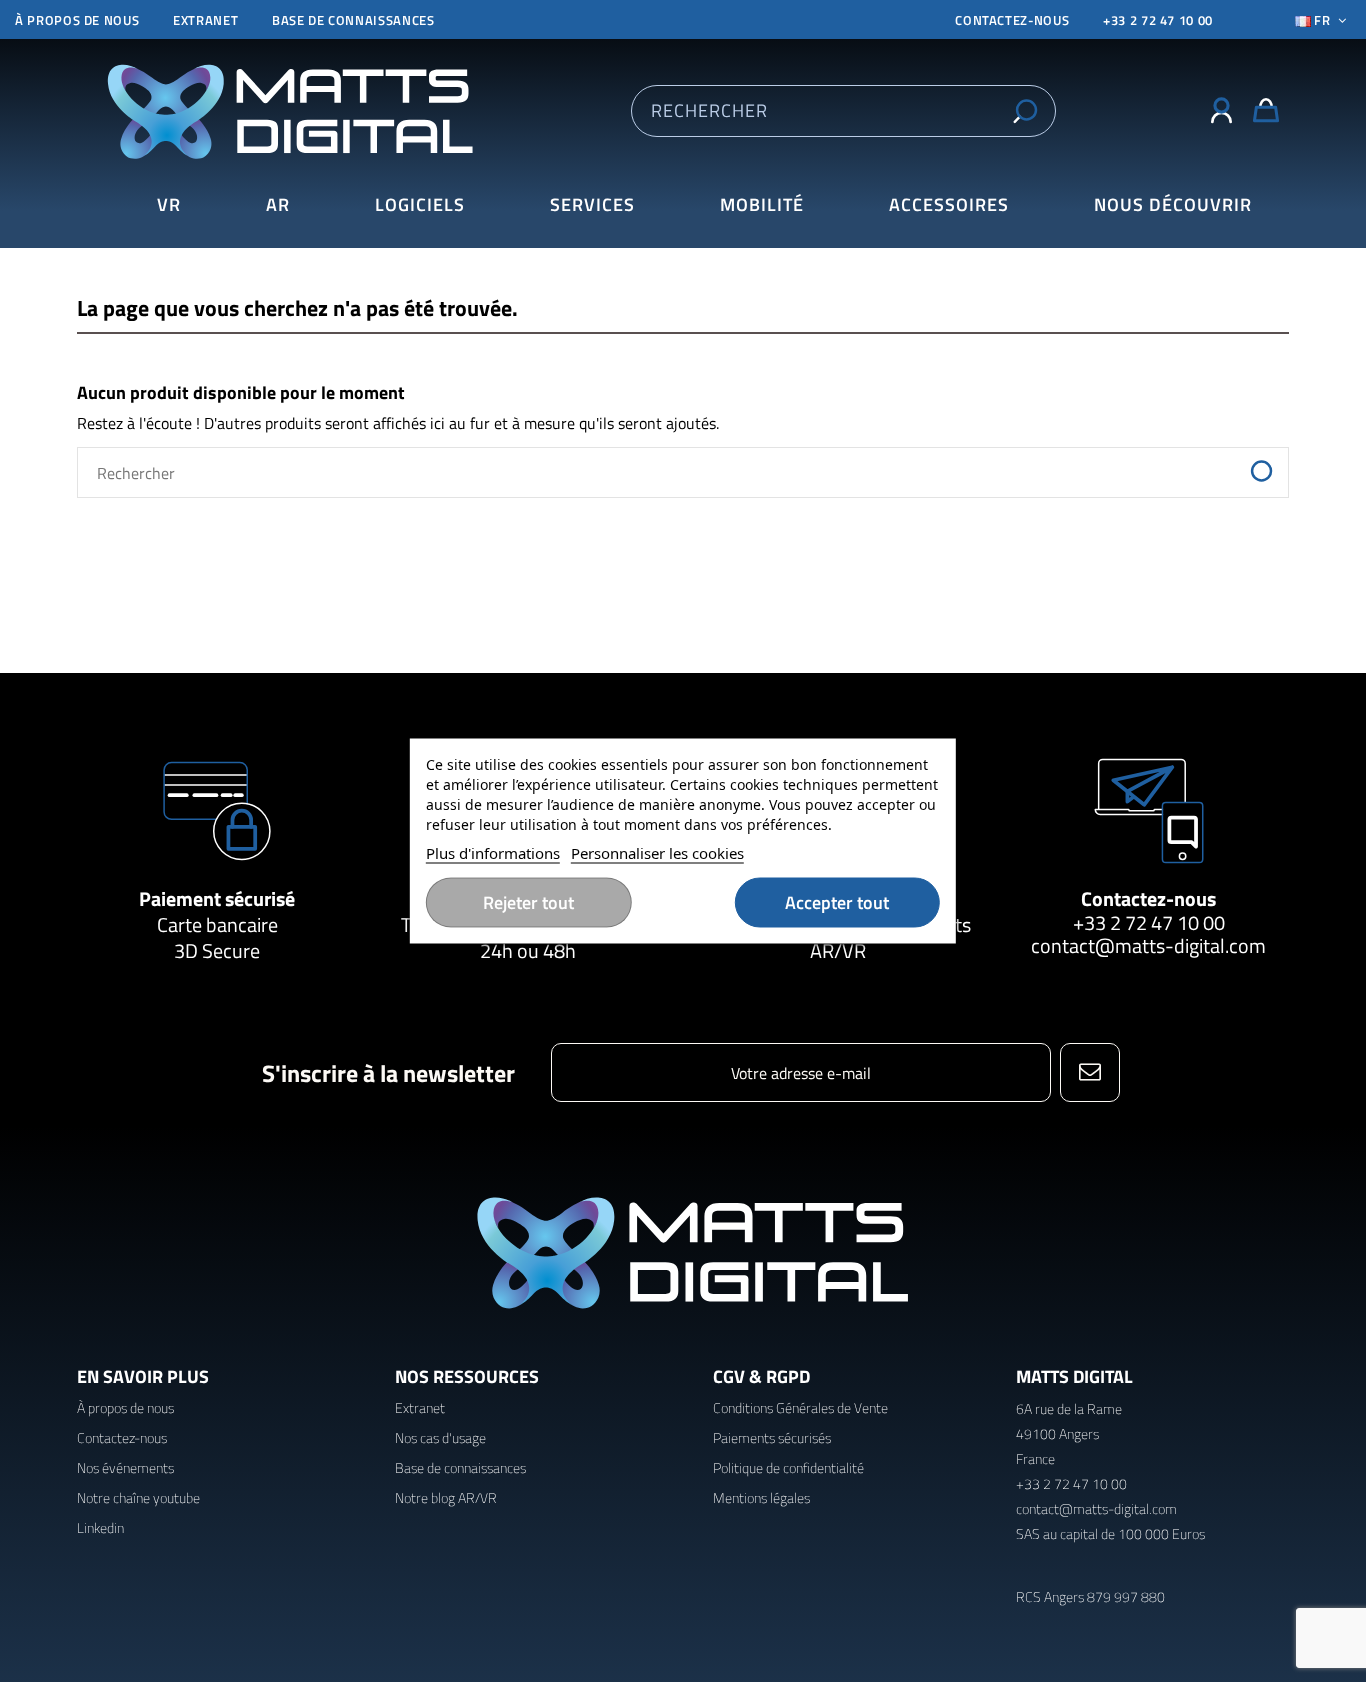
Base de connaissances (353, 20)
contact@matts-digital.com (1148, 945)
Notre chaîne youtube (138, 1497)
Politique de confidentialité (788, 1467)
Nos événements (125, 1467)
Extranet (205, 20)
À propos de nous (77, 20)
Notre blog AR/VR (446, 1497)
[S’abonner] (1089, 1072)
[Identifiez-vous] (1221, 111)
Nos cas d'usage (440, 1437)
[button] (1172, 205)
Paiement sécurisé (217, 898)
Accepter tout (837, 902)
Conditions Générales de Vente (800, 1407)
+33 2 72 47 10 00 (1158, 20)
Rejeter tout (528, 902)
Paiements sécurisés (772, 1437)
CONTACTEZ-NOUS (1012, 20)
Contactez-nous (1148, 898)
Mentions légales (761, 1497)
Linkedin (100, 1527)
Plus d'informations (493, 853)
